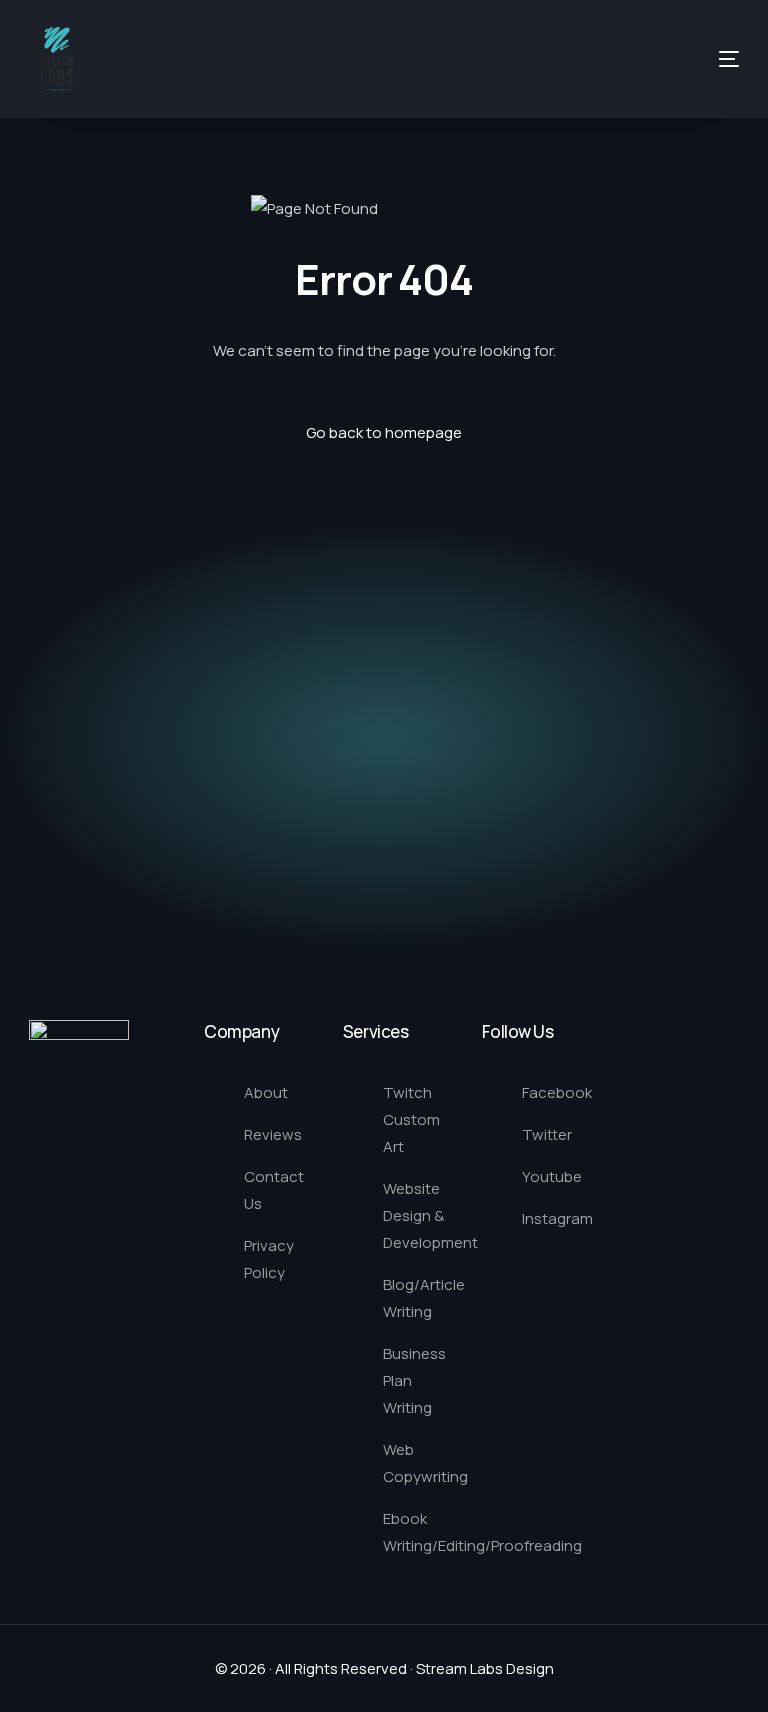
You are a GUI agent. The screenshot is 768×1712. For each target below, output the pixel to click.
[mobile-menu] (694, 59)
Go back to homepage (384, 432)
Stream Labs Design (485, 1668)
